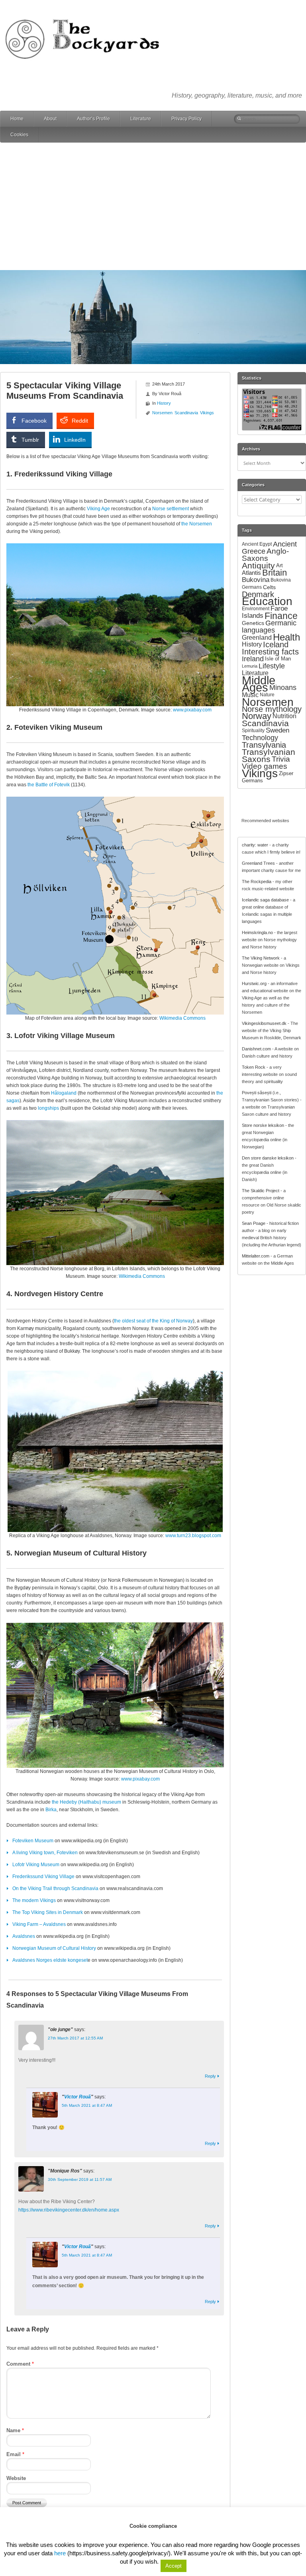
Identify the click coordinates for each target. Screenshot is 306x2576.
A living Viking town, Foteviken (45, 1853)
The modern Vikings (34, 1900)
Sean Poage (254, 1223)
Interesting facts (270, 651)
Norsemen (162, 413)
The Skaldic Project (261, 1191)
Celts (269, 587)
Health (286, 637)
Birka (51, 1810)
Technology (260, 738)
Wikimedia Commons (182, 1018)
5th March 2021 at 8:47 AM (87, 2105)
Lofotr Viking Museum (36, 1865)
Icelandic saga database (265, 900)
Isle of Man (278, 659)
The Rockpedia (257, 882)
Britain (275, 573)
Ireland (253, 659)
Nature (267, 695)
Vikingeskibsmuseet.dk (264, 1023)
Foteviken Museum (33, 1841)
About (50, 119)
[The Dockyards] (88, 14)
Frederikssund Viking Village (43, 1877)
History (164, 403)
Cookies (19, 135)
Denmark (258, 594)
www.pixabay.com (192, 710)
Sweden (278, 730)
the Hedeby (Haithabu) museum (86, 1802)
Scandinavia (186, 413)
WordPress (111, 2566)
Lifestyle (272, 666)
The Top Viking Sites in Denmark (48, 1912)
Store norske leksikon (263, 1125)
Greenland (257, 637)
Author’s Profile (93, 119)
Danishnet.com (256, 1049)
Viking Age (98, 509)
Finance (281, 616)
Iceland (276, 644)
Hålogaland (64, 1093)
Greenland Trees (258, 863)
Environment (256, 609)
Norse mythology (272, 709)
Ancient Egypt (257, 544)
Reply (210, 2076)
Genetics (253, 623)
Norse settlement (171, 509)
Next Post (210, 2542)
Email (15, 2454)
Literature (141, 119)
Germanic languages (269, 627)
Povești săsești (257, 1093)
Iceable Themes (178, 2566)
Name (15, 2430)
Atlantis (251, 573)
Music (250, 695)
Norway (257, 716)
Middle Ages (259, 684)
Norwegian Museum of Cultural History (54, 1948)
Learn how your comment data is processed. (139, 2527)
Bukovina (256, 580)
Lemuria (250, 666)
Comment (20, 2364)
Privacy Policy (186, 119)
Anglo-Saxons (265, 555)
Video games (265, 766)
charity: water (255, 845)
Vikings (207, 413)
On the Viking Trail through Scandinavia (55, 1888)
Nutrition (284, 716)
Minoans (283, 688)
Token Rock (254, 1067)
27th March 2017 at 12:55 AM (75, 2038)
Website (16, 2478)
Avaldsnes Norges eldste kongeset (50, 1960)
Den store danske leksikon (268, 1158)
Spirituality (253, 731)
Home (17, 119)
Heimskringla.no (257, 932)
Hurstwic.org (254, 983)
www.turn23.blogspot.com (193, 1536)
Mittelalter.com (256, 1256)
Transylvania (264, 745)
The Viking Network (261, 958)
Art (280, 565)
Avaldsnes (24, 1936)
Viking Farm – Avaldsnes (39, 1924)
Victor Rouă (77, 2097)
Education (267, 601)
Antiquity (258, 566)
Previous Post (25, 2542)
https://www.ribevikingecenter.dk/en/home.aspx (69, 2210)
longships (48, 1108)
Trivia (281, 759)
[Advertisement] (153, 206)
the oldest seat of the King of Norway (153, 1321)
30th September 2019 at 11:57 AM (80, 2179)
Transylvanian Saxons (269, 755)
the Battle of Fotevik (49, 785)
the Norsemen (197, 524)
